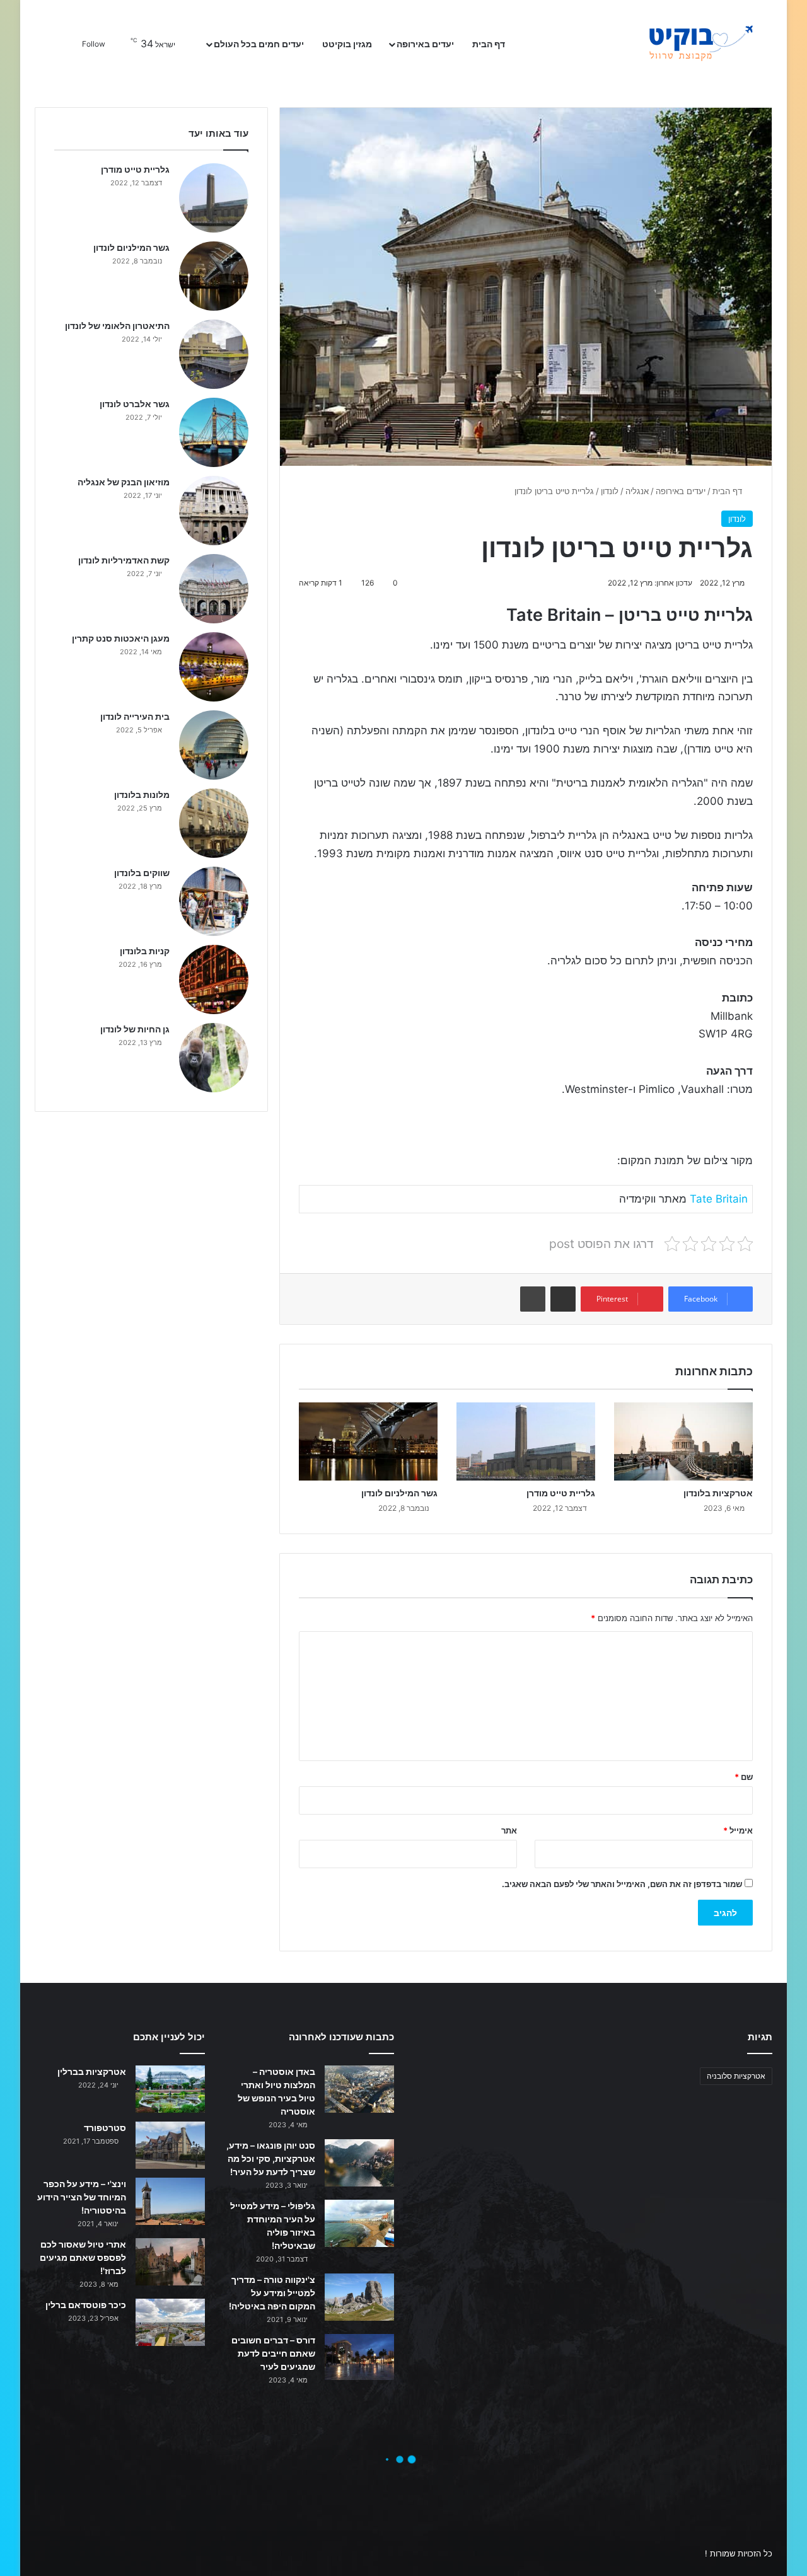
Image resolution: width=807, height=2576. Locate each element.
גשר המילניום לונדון (399, 1493)
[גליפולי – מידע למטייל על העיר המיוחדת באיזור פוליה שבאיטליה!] (359, 2223)
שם (744, 1777)
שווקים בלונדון (142, 873)
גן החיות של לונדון (135, 1029)
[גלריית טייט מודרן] (526, 1441)
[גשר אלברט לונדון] (214, 432)
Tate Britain (719, 1199)
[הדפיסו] (533, 1299)
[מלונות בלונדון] (214, 823)
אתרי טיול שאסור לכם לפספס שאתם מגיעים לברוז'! (83, 2257)
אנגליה (637, 491)
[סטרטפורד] (170, 2145)
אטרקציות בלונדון (718, 1493)
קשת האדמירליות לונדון (124, 560)
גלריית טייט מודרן (561, 1493)
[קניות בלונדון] (214, 979)
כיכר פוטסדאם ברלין (86, 2305)
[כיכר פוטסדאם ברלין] (170, 2322)
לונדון (610, 491)
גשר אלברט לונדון (135, 404)
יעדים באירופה (425, 44)
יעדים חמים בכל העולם (259, 44)
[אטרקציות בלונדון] (683, 1441)
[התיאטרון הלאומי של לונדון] (214, 354)
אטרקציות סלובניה (736, 2076)
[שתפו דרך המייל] (563, 1299)
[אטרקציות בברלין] (170, 2089)
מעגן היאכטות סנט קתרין (121, 638)
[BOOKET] (678, 44)
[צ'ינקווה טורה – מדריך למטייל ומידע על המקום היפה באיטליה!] (359, 2297)
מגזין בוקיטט (347, 44)
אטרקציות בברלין (92, 2071)
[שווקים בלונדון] (214, 901)
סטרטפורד (105, 2128)
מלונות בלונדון (142, 794)
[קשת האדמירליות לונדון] (214, 589)
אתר (509, 1830)
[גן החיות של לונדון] (214, 1058)
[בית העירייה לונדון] (214, 745)
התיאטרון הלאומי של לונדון (117, 326)
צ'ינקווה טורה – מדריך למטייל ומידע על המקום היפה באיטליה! (272, 2293)
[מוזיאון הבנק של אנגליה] (214, 511)
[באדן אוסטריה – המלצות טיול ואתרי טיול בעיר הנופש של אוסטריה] (359, 2089)
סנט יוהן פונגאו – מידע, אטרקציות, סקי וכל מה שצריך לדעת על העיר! (271, 2158)
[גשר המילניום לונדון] (368, 1441)
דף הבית (490, 44)
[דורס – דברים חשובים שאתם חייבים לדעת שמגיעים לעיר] (359, 2357)
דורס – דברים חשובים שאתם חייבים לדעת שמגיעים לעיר (273, 2353)
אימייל (738, 1830)
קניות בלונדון (145, 951)
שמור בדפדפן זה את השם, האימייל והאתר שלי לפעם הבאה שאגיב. (622, 1884)
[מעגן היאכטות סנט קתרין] (214, 667)
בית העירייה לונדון (135, 716)
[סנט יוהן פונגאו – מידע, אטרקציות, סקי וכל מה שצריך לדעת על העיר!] (359, 2163)
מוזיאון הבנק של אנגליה (124, 482)
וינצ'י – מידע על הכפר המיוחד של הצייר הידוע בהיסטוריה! (82, 2197)
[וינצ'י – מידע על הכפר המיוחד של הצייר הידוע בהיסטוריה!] (170, 2201)
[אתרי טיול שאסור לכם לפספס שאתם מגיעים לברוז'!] (170, 2262)
